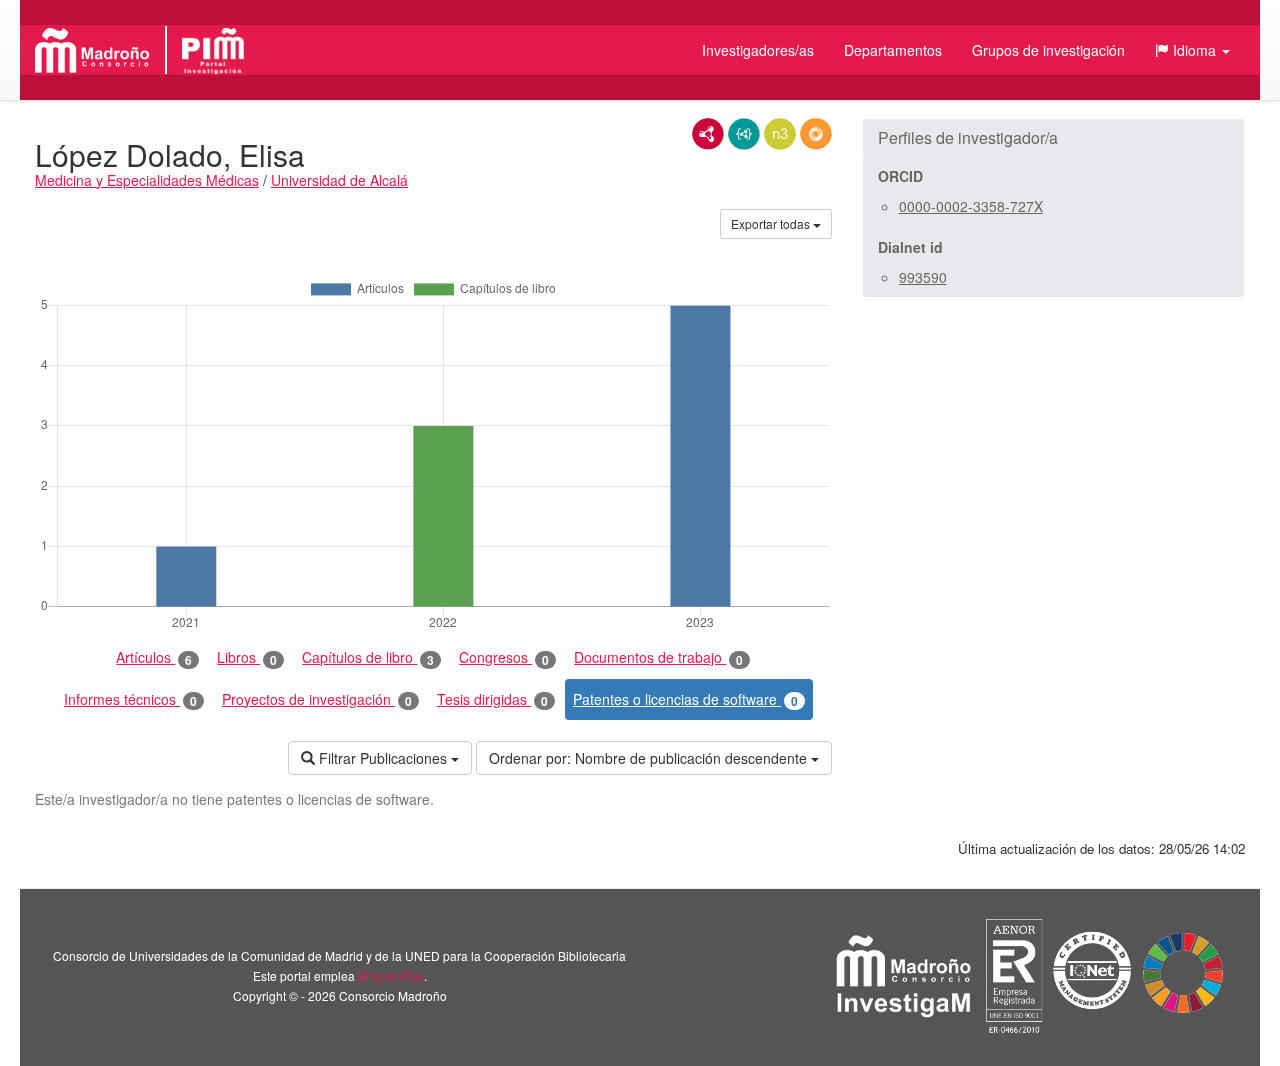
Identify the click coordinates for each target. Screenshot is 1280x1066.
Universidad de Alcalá (339, 180)
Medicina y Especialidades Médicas (147, 180)
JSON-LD (744, 134)
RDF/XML (708, 134)
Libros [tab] (247, 657)
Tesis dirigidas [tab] (492, 699)
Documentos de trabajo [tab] (658, 657)
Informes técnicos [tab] (130, 699)
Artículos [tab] (154, 657)
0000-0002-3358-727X (971, 206)
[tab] (1053, 138)
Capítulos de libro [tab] (368, 657)
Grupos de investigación (1048, 50)
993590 (923, 277)
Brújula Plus (391, 975)
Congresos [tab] (504, 657)
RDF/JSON (816, 134)
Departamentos (893, 50)
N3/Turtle (780, 134)
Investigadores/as (758, 50)
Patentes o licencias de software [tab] (685, 699)
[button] (1192, 50)
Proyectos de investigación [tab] (317, 699)
